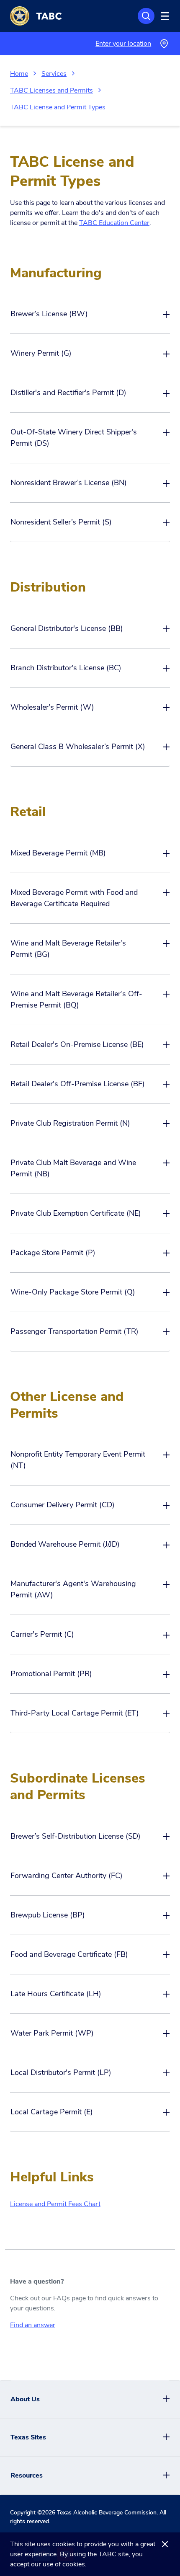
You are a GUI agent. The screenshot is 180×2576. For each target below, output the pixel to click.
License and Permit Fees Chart (55, 2204)
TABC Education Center (114, 223)
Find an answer (33, 2325)
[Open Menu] (164, 16)
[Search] (146, 16)
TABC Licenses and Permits (51, 90)
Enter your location (123, 44)
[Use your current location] (164, 44)
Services (54, 74)
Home (19, 74)
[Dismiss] (165, 2544)
